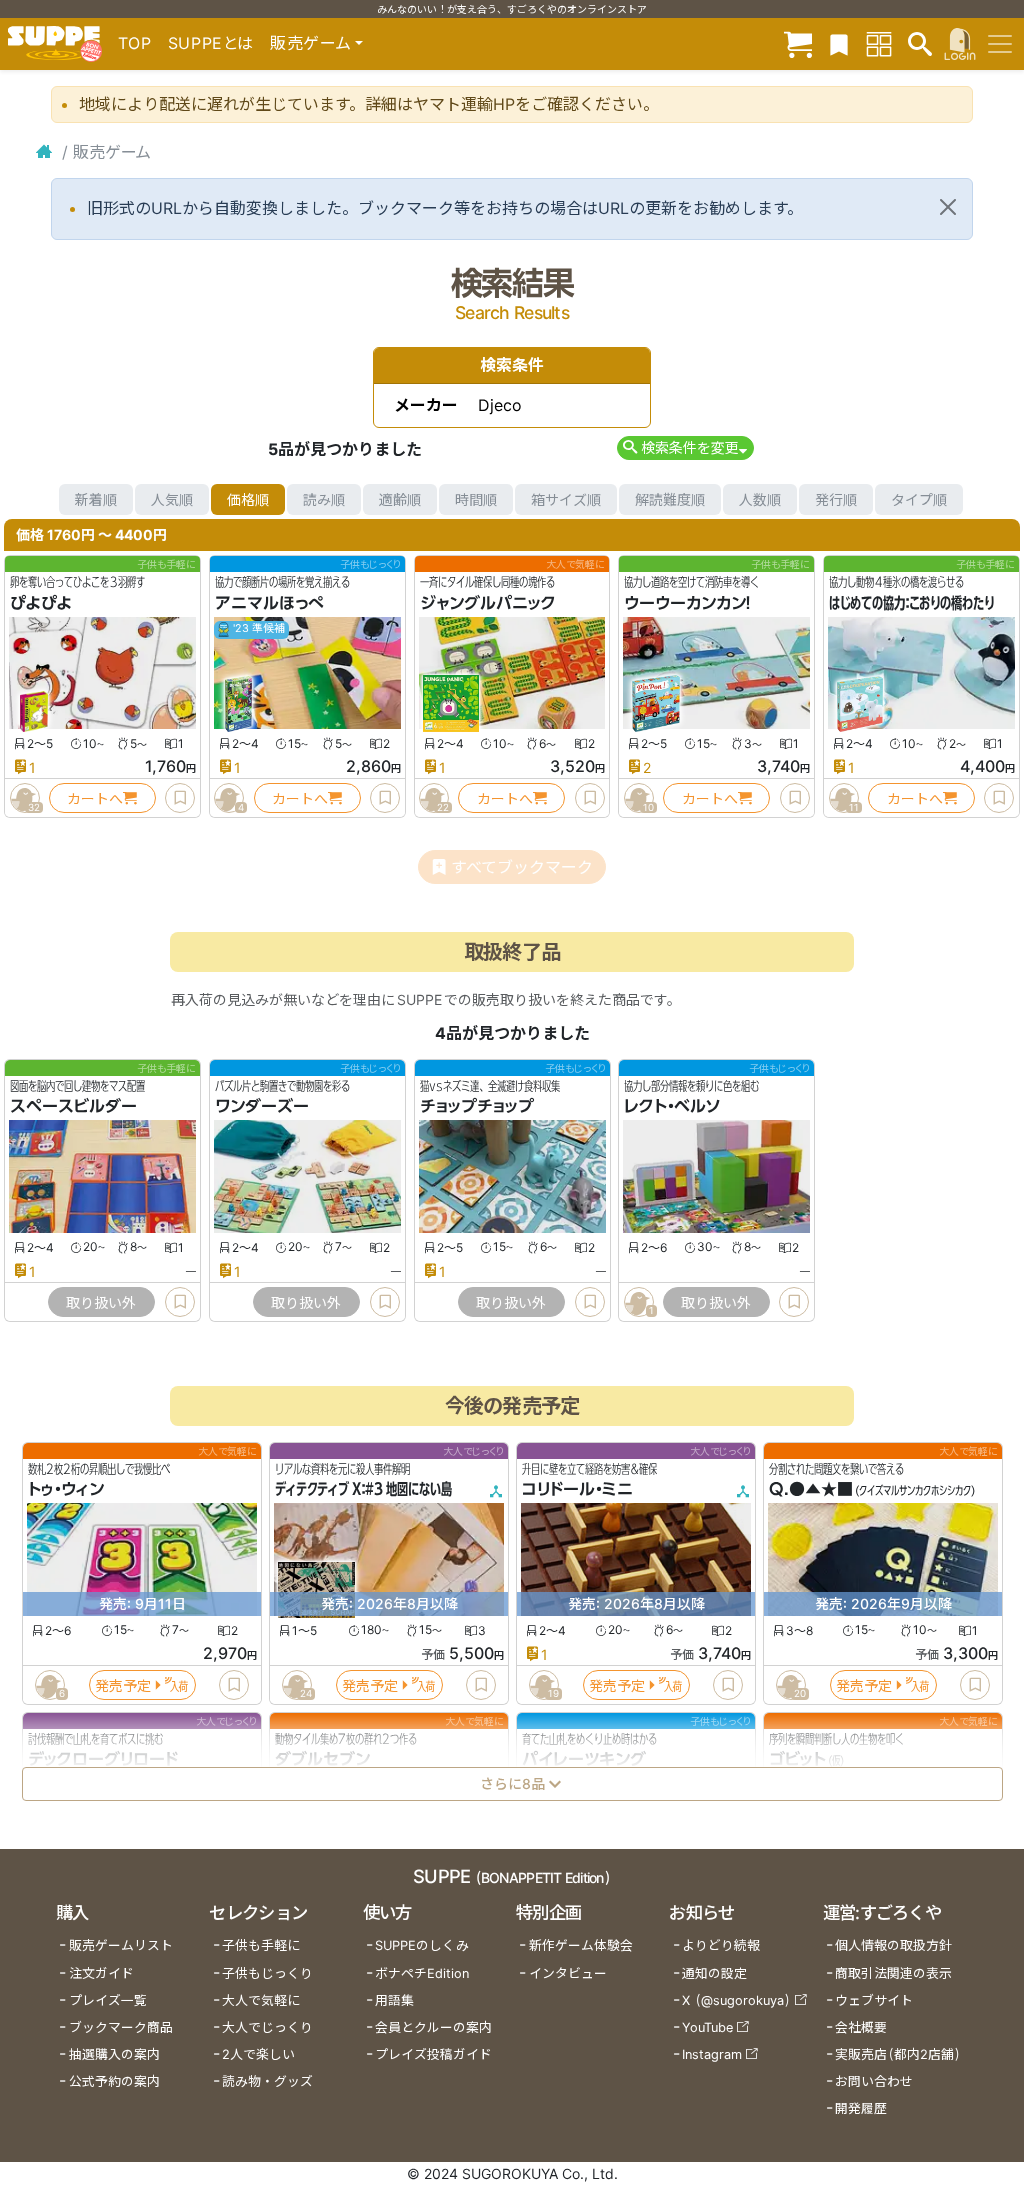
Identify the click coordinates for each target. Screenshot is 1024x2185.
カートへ (95, 798)
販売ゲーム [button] (310, 43)
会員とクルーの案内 (433, 2027)
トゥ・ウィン (66, 1490)
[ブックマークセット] (839, 43)
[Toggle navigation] (1000, 44)
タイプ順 (919, 499)
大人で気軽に (261, 2000)
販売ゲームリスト (121, 1945)
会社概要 (861, 2027)
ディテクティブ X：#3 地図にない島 (363, 1490)
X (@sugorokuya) (736, 2000)
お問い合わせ (874, 2081)
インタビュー (568, 1973)
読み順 (324, 499)
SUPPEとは (211, 43)
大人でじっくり (267, 2027)
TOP (135, 43)
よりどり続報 (721, 1945)
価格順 (248, 499)
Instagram (712, 2054)
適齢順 (400, 499)
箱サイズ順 (566, 499)
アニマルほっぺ (269, 603)
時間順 (476, 499)
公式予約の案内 (114, 2081)
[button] (685, 447)
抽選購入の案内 (114, 2054)
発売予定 (123, 1685)
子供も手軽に (261, 1945)
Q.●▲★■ (811, 1490)
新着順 (96, 499)
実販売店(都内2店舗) (898, 2054)
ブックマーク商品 (121, 2027)
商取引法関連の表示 (893, 1973)
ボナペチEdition (422, 1973)
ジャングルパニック (488, 603)
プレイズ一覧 (108, 2000)
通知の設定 (714, 1973)
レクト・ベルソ (672, 1107)
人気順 (172, 499)
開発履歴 (861, 2108)
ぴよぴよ (41, 603)
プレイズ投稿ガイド (433, 2054)
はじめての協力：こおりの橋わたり (911, 603)
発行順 (836, 499)
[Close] (948, 207)
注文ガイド (101, 1973)
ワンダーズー (262, 1107)
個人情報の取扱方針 (893, 1945)
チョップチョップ (477, 1107)
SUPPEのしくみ (422, 1945)
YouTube (707, 2027)
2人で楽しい (258, 2054)
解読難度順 (670, 499)
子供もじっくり (267, 1973)
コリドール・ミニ (577, 1490)
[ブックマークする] (180, 798)
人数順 (760, 499)
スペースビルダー (73, 1107)
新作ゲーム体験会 (581, 1945)
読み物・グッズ (267, 2081)
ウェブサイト (874, 2000)
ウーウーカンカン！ (687, 603)
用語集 (394, 2000)
